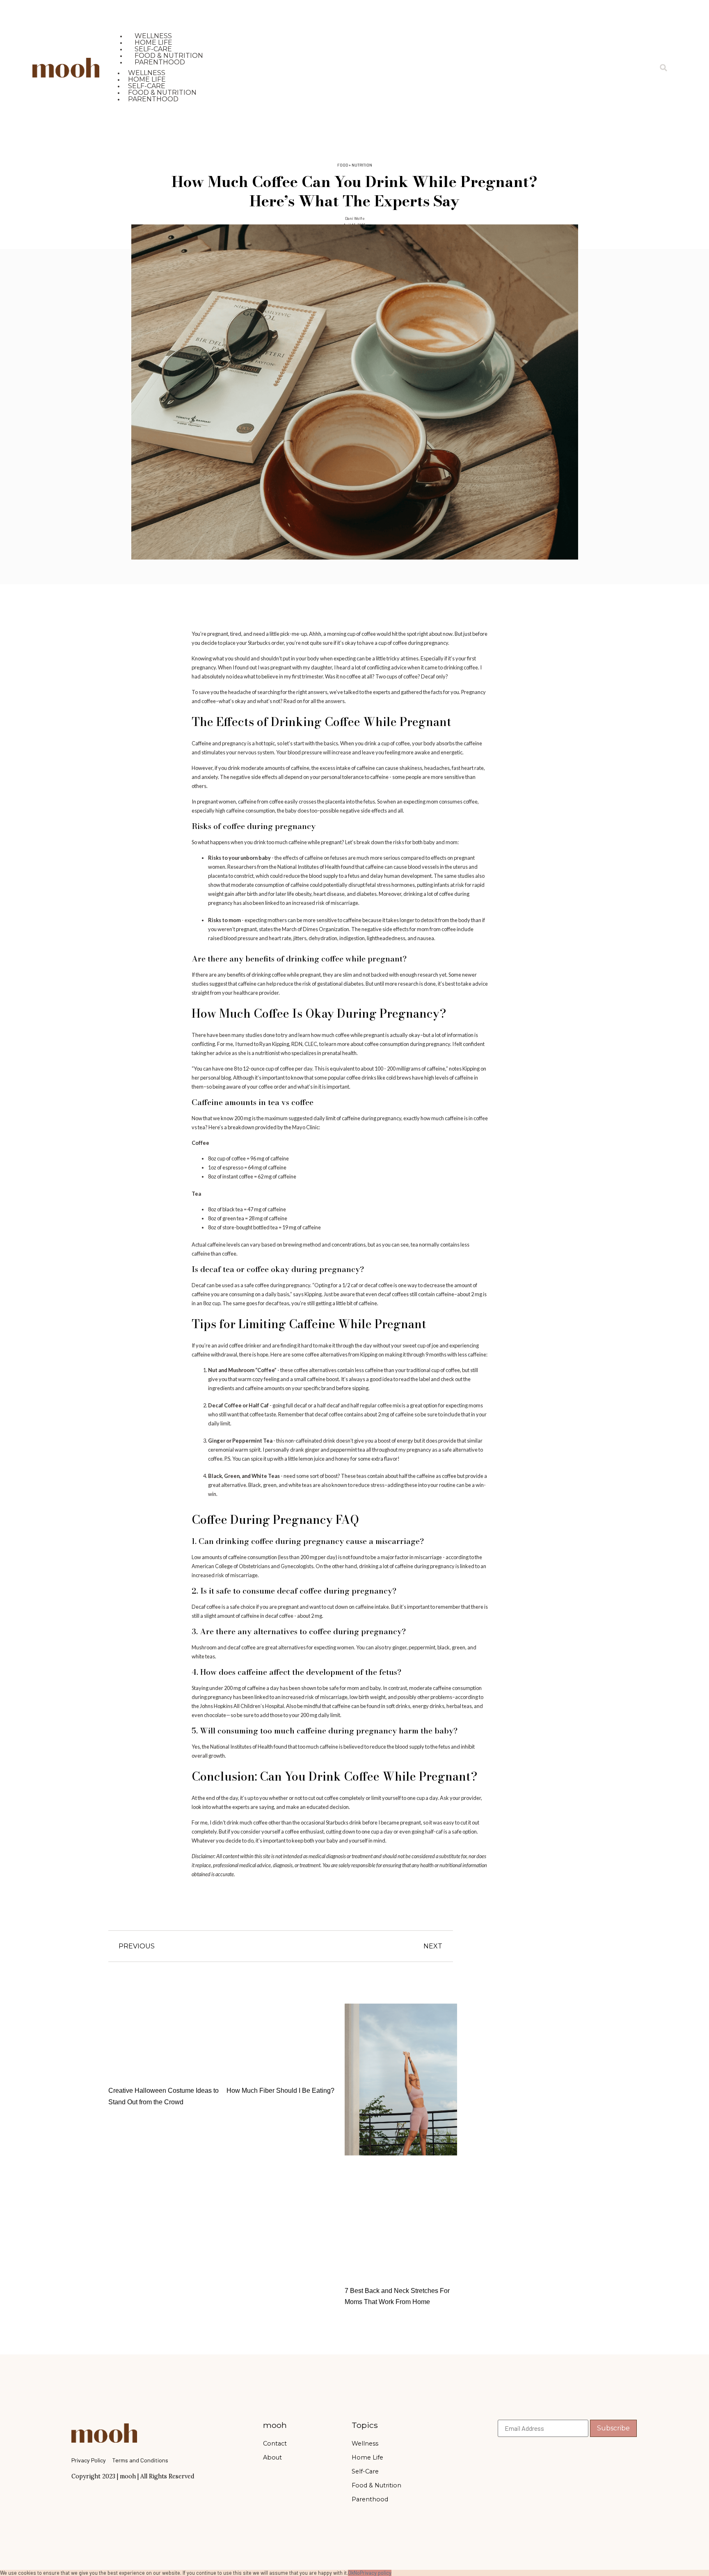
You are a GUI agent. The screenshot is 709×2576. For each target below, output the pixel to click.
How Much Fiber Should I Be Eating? (280, 2091)
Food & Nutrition (376, 2485)
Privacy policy (376, 2573)
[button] (663, 68)
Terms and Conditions (140, 2460)
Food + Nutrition (355, 165)
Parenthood (160, 62)
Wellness (365, 2444)
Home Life (367, 2457)
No (357, 2573)
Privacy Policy (89, 2460)
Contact (275, 2444)
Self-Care (365, 2471)
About (272, 2457)
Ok (351, 2573)
